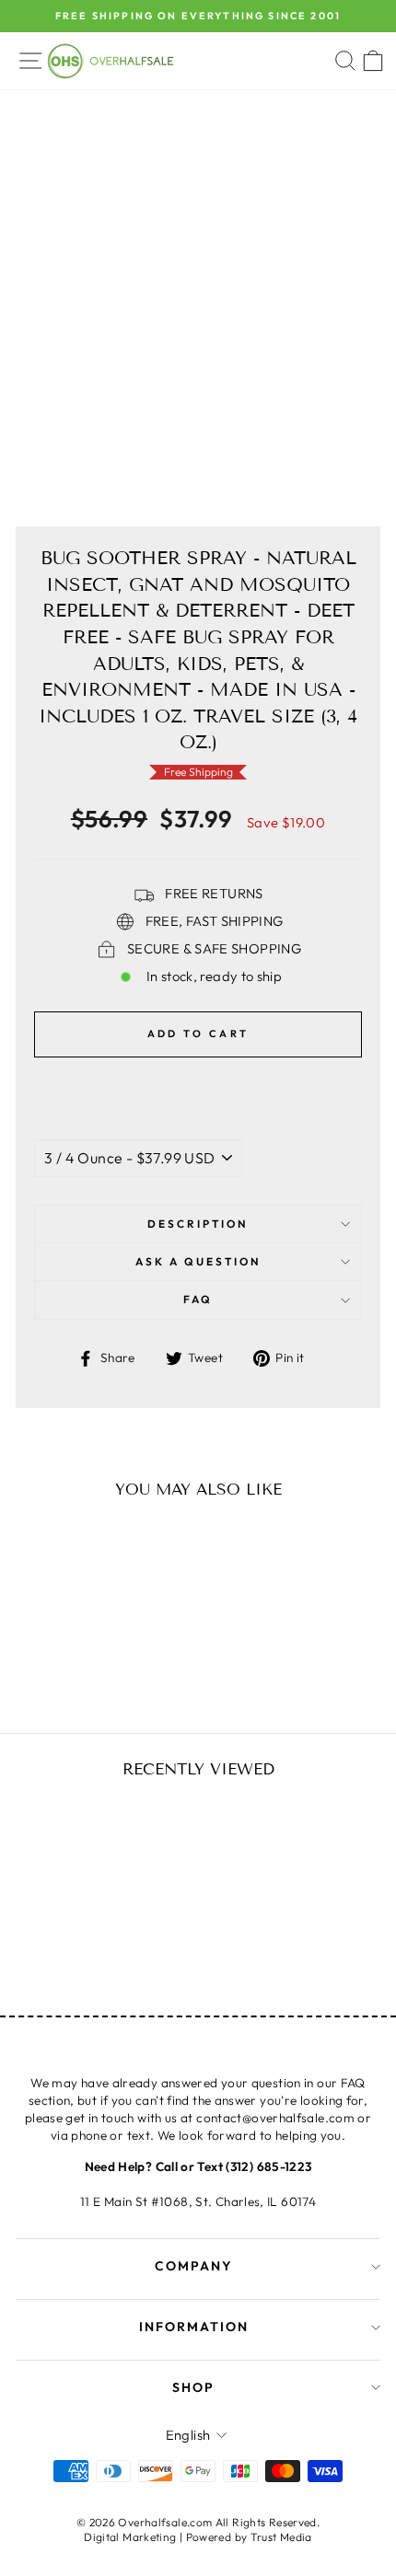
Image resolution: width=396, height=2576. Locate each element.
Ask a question (198, 1261)
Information (194, 2327)
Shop (193, 2387)
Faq (198, 1299)
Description (198, 1224)
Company (194, 2266)
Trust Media (281, 2537)
